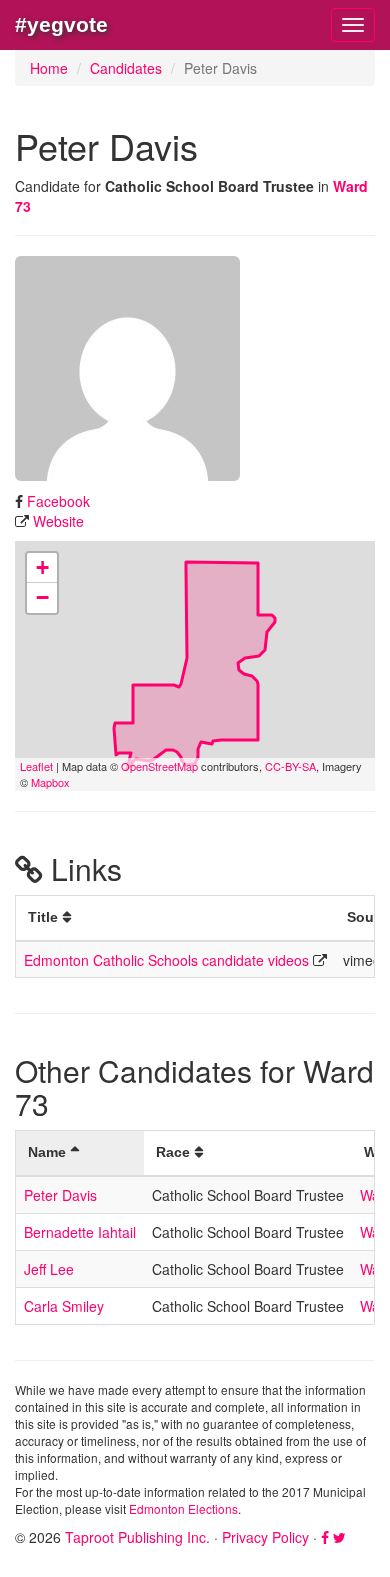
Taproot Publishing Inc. (137, 1537)
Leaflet (36, 766)
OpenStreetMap (159, 766)
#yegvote (61, 24)
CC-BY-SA (290, 766)
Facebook (58, 501)
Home (49, 68)
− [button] (42, 597)
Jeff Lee (49, 1269)
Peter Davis (60, 1195)
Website (58, 521)
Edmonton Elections (183, 1508)
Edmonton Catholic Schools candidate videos (166, 960)
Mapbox (50, 782)
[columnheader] (175, 918)
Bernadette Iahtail (80, 1232)
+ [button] (42, 567)
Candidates (126, 68)
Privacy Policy (265, 1537)
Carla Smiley (64, 1306)
